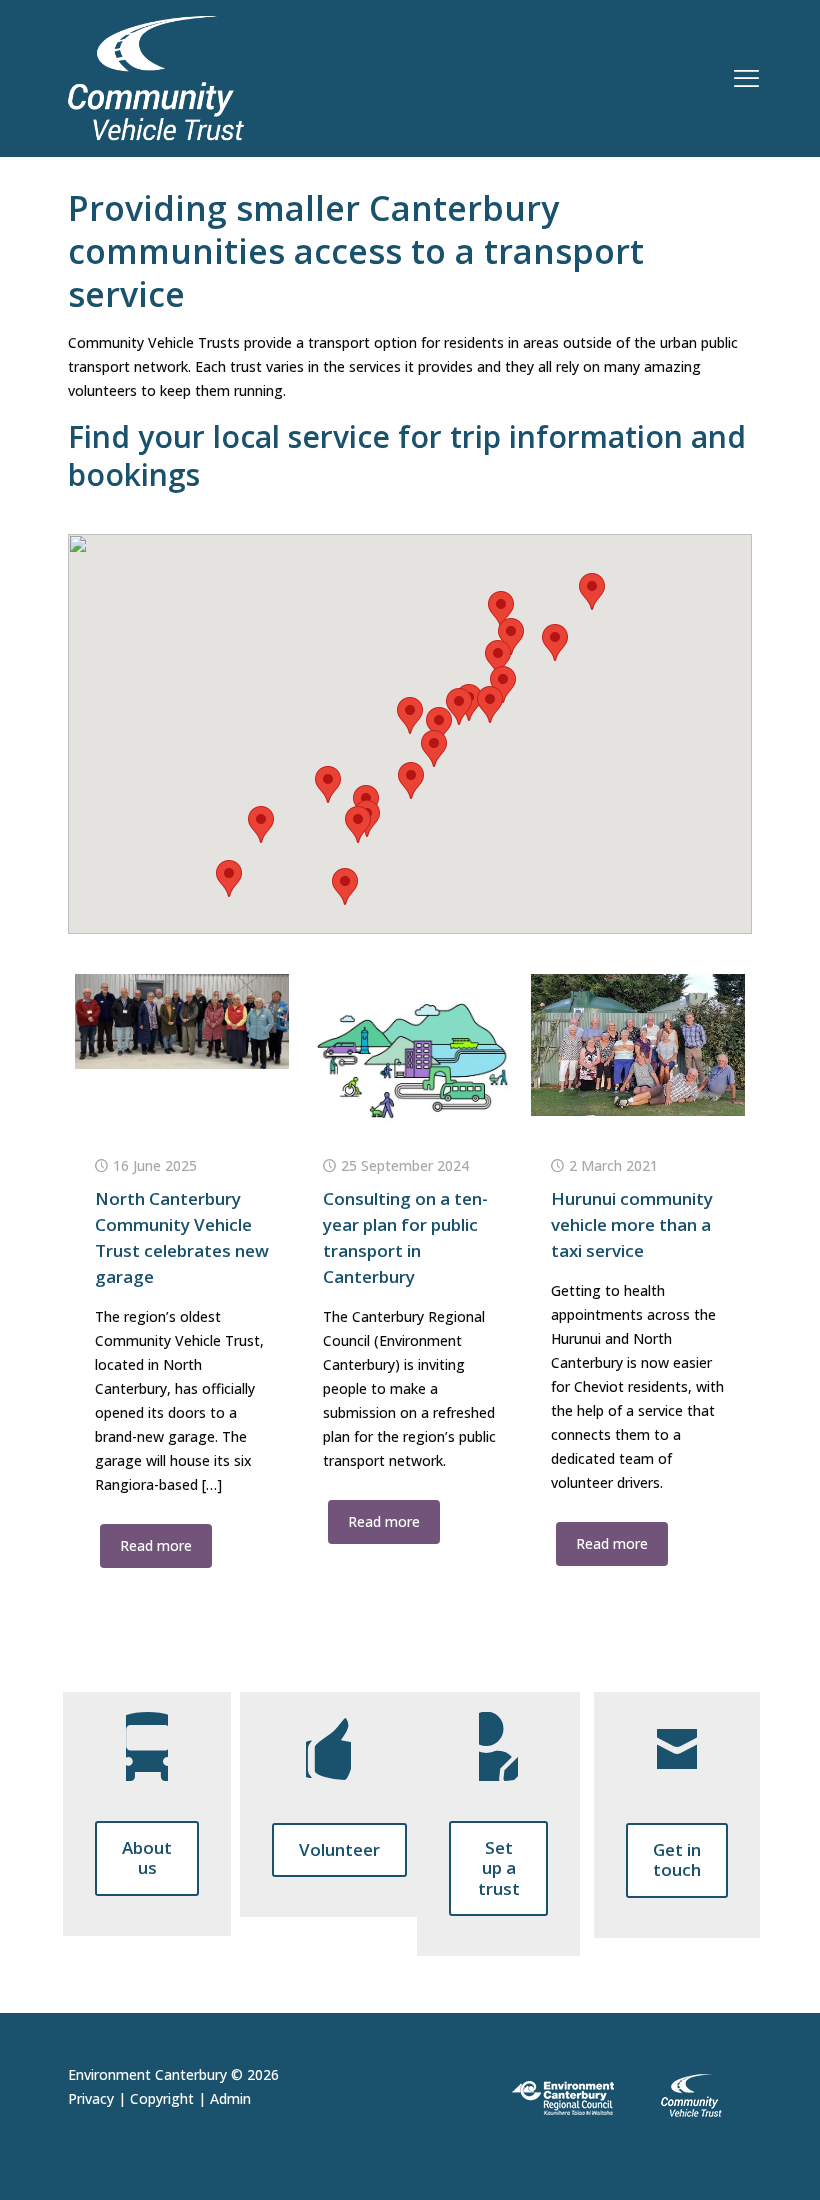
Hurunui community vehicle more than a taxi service (632, 1224)
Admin (230, 2098)
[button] (592, 591)
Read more (156, 1545)
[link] (624, 2096)
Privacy (91, 2098)
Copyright (162, 2098)
